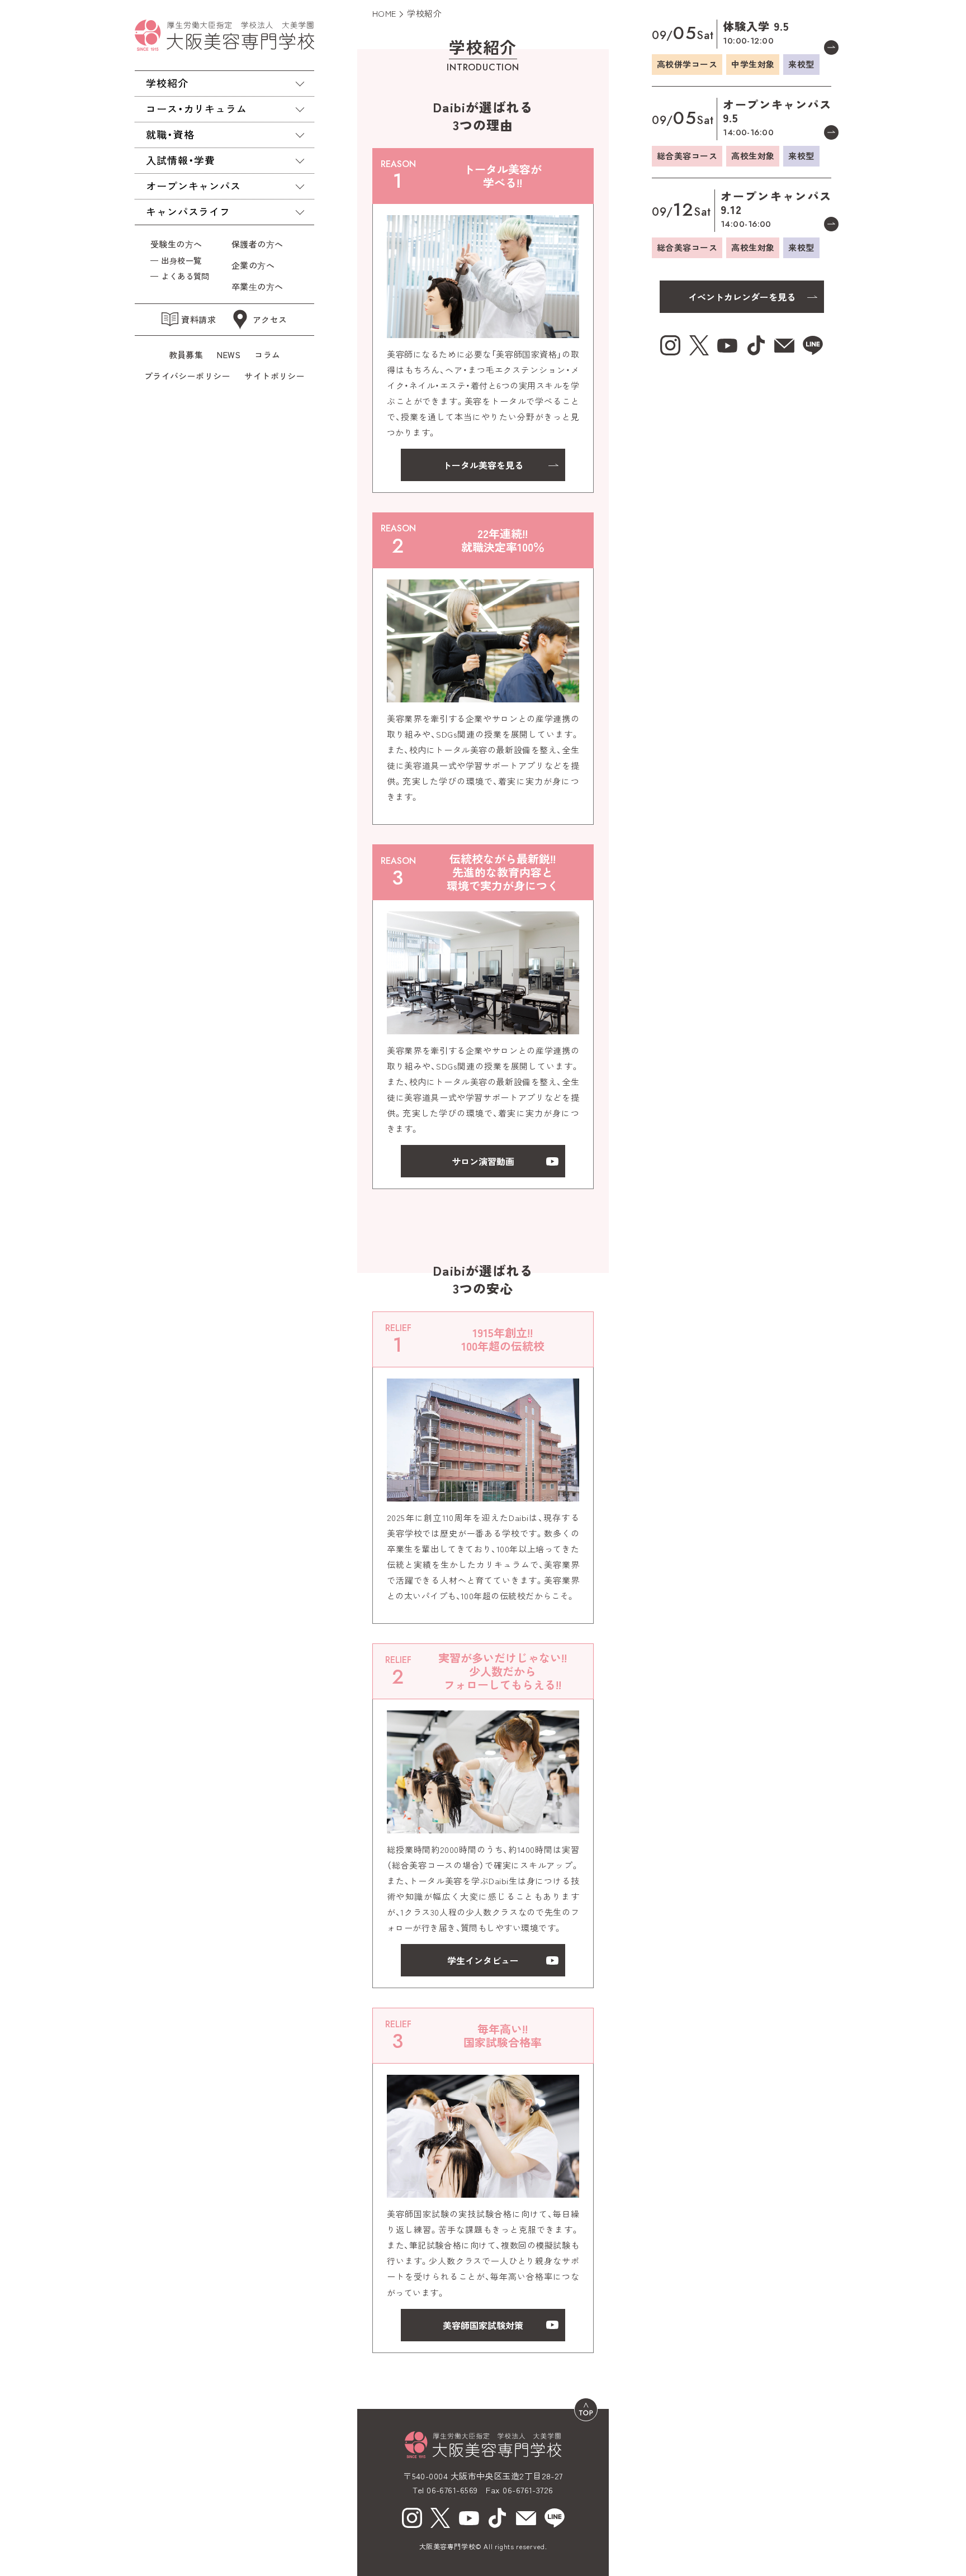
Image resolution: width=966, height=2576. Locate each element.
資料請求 (198, 319)
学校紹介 (167, 83)
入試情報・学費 (181, 160)
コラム (267, 355)
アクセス (270, 319)
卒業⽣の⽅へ (257, 286)
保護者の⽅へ (260, 244)
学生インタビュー (483, 1960)
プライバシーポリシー (188, 376)
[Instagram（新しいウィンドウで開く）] (412, 2518)
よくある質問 (185, 276)
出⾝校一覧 (181, 260)
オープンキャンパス (193, 186)
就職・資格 (170, 134)
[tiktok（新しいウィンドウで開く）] (498, 2518)
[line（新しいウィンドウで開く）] (555, 2518)
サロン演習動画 (483, 1161)
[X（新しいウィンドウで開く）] (441, 2518)
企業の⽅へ (253, 265)
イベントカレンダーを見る (742, 297)
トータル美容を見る (483, 465)
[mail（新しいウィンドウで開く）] (526, 2518)
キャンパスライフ (188, 211)
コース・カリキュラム (196, 108)
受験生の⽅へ (176, 244)
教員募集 (186, 355)
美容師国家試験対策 (483, 2325)
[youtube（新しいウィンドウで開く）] (469, 2518)
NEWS (229, 355)
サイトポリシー (274, 376)
